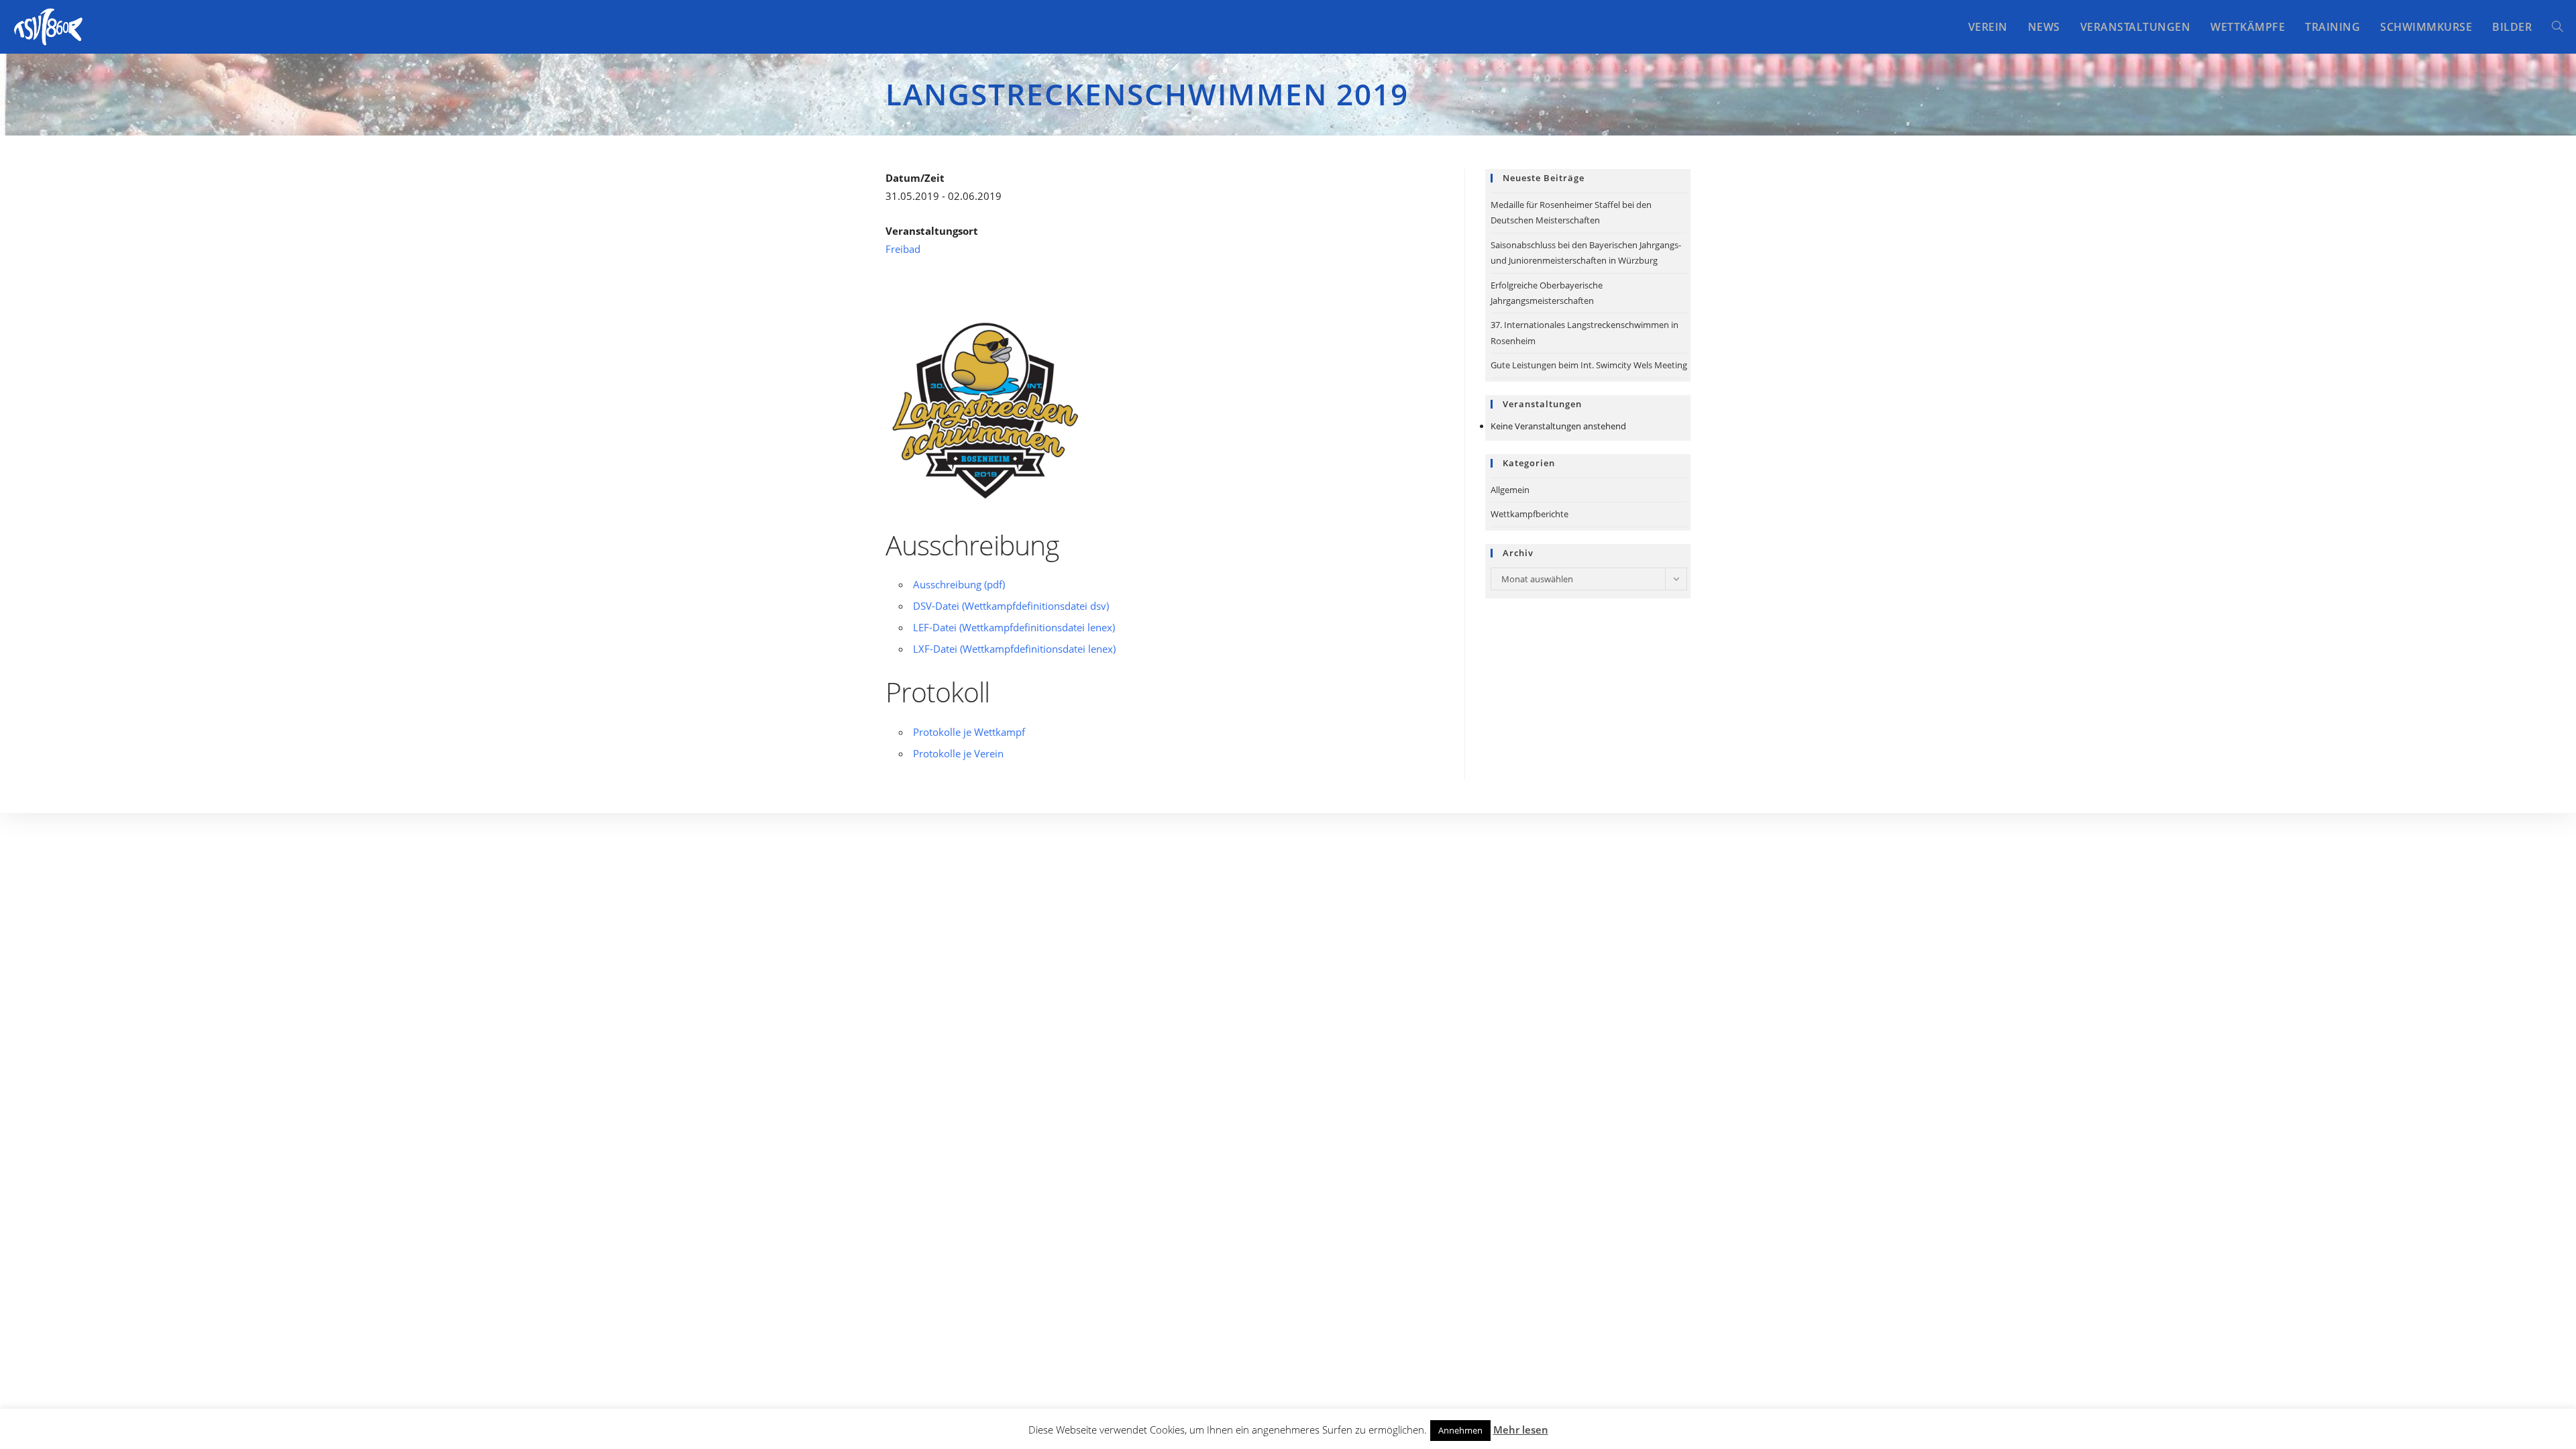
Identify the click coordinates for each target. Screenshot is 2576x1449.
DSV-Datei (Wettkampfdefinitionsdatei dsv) (1011, 606)
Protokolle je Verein (958, 753)
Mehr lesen (1521, 1430)
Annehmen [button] (1460, 1430)
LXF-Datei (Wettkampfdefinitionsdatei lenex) (1014, 649)
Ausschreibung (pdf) (959, 584)
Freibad (903, 249)
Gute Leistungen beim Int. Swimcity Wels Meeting (1589, 365)
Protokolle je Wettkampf (969, 732)
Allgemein (1510, 490)
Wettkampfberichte (1529, 514)
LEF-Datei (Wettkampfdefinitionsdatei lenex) (1014, 627)
